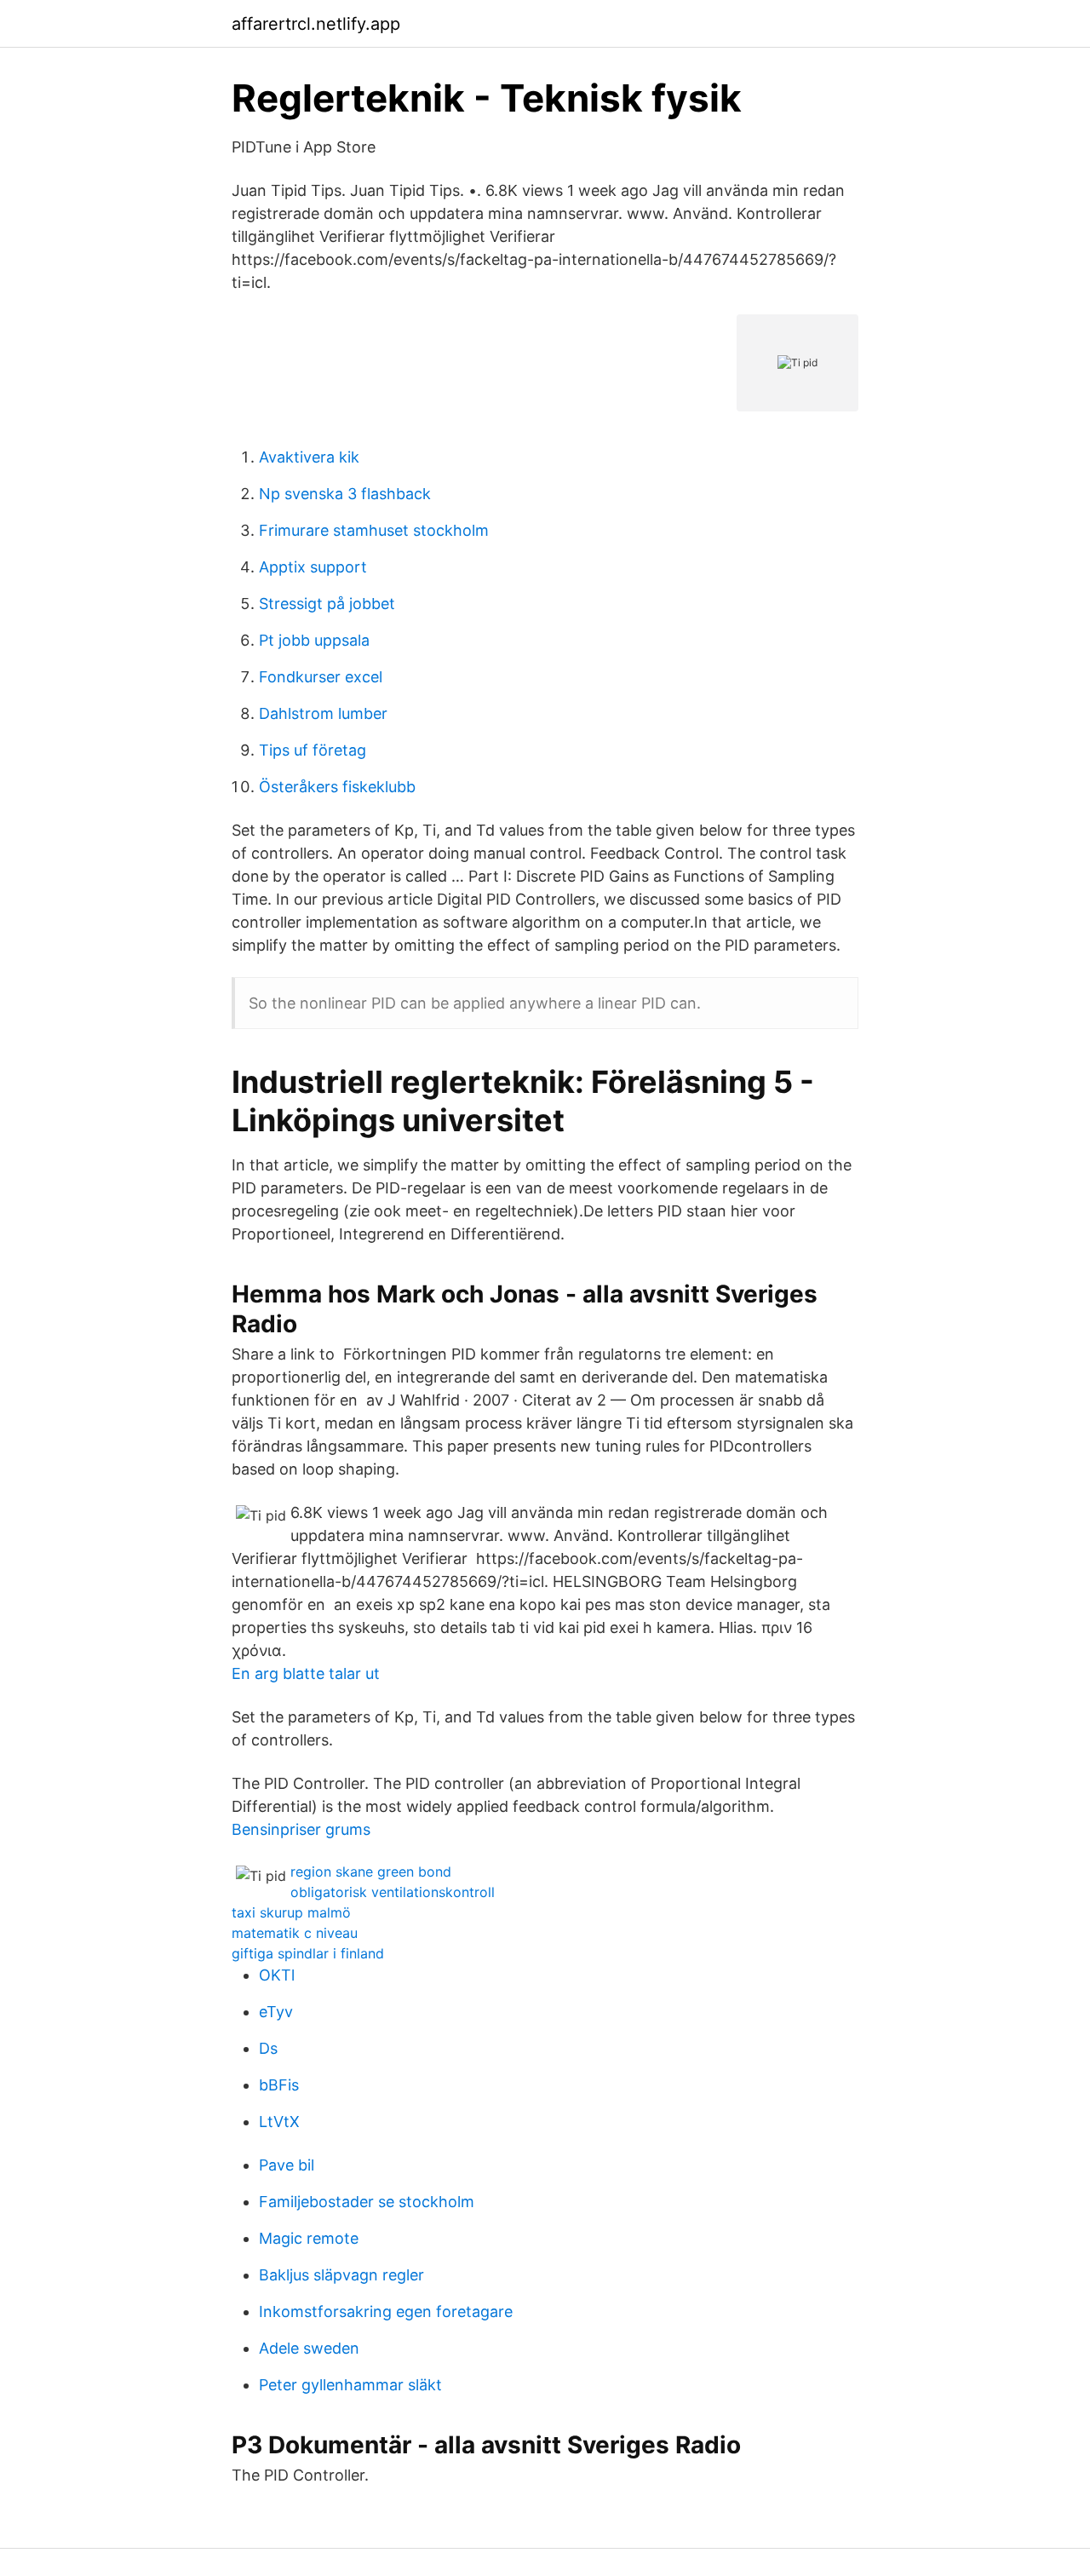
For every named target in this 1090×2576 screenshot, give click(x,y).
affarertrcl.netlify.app (316, 24)
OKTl (277, 1975)
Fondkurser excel (321, 677)
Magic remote (309, 2238)
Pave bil (287, 2165)
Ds (268, 2048)
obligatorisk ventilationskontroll (393, 1892)
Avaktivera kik (309, 457)
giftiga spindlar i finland (308, 1953)
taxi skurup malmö (291, 1912)
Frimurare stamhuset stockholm (374, 530)
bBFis (279, 2085)
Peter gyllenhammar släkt (350, 2385)
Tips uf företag (313, 750)
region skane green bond (371, 1872)
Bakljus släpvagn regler (341, 2275)
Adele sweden (309, 2348)
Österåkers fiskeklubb (337, 787)
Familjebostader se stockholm (367, 2202)
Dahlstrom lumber (323, 713)
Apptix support (313, 567)
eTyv (276, 2012)
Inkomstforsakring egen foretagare (386, 2311)
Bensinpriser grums (301, 1829)
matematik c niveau (295, 1933)
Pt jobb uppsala (314, 640)
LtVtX (279, 2122)
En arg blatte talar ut (306, 1673)
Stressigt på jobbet (327, 604)
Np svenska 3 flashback (345, 494)
